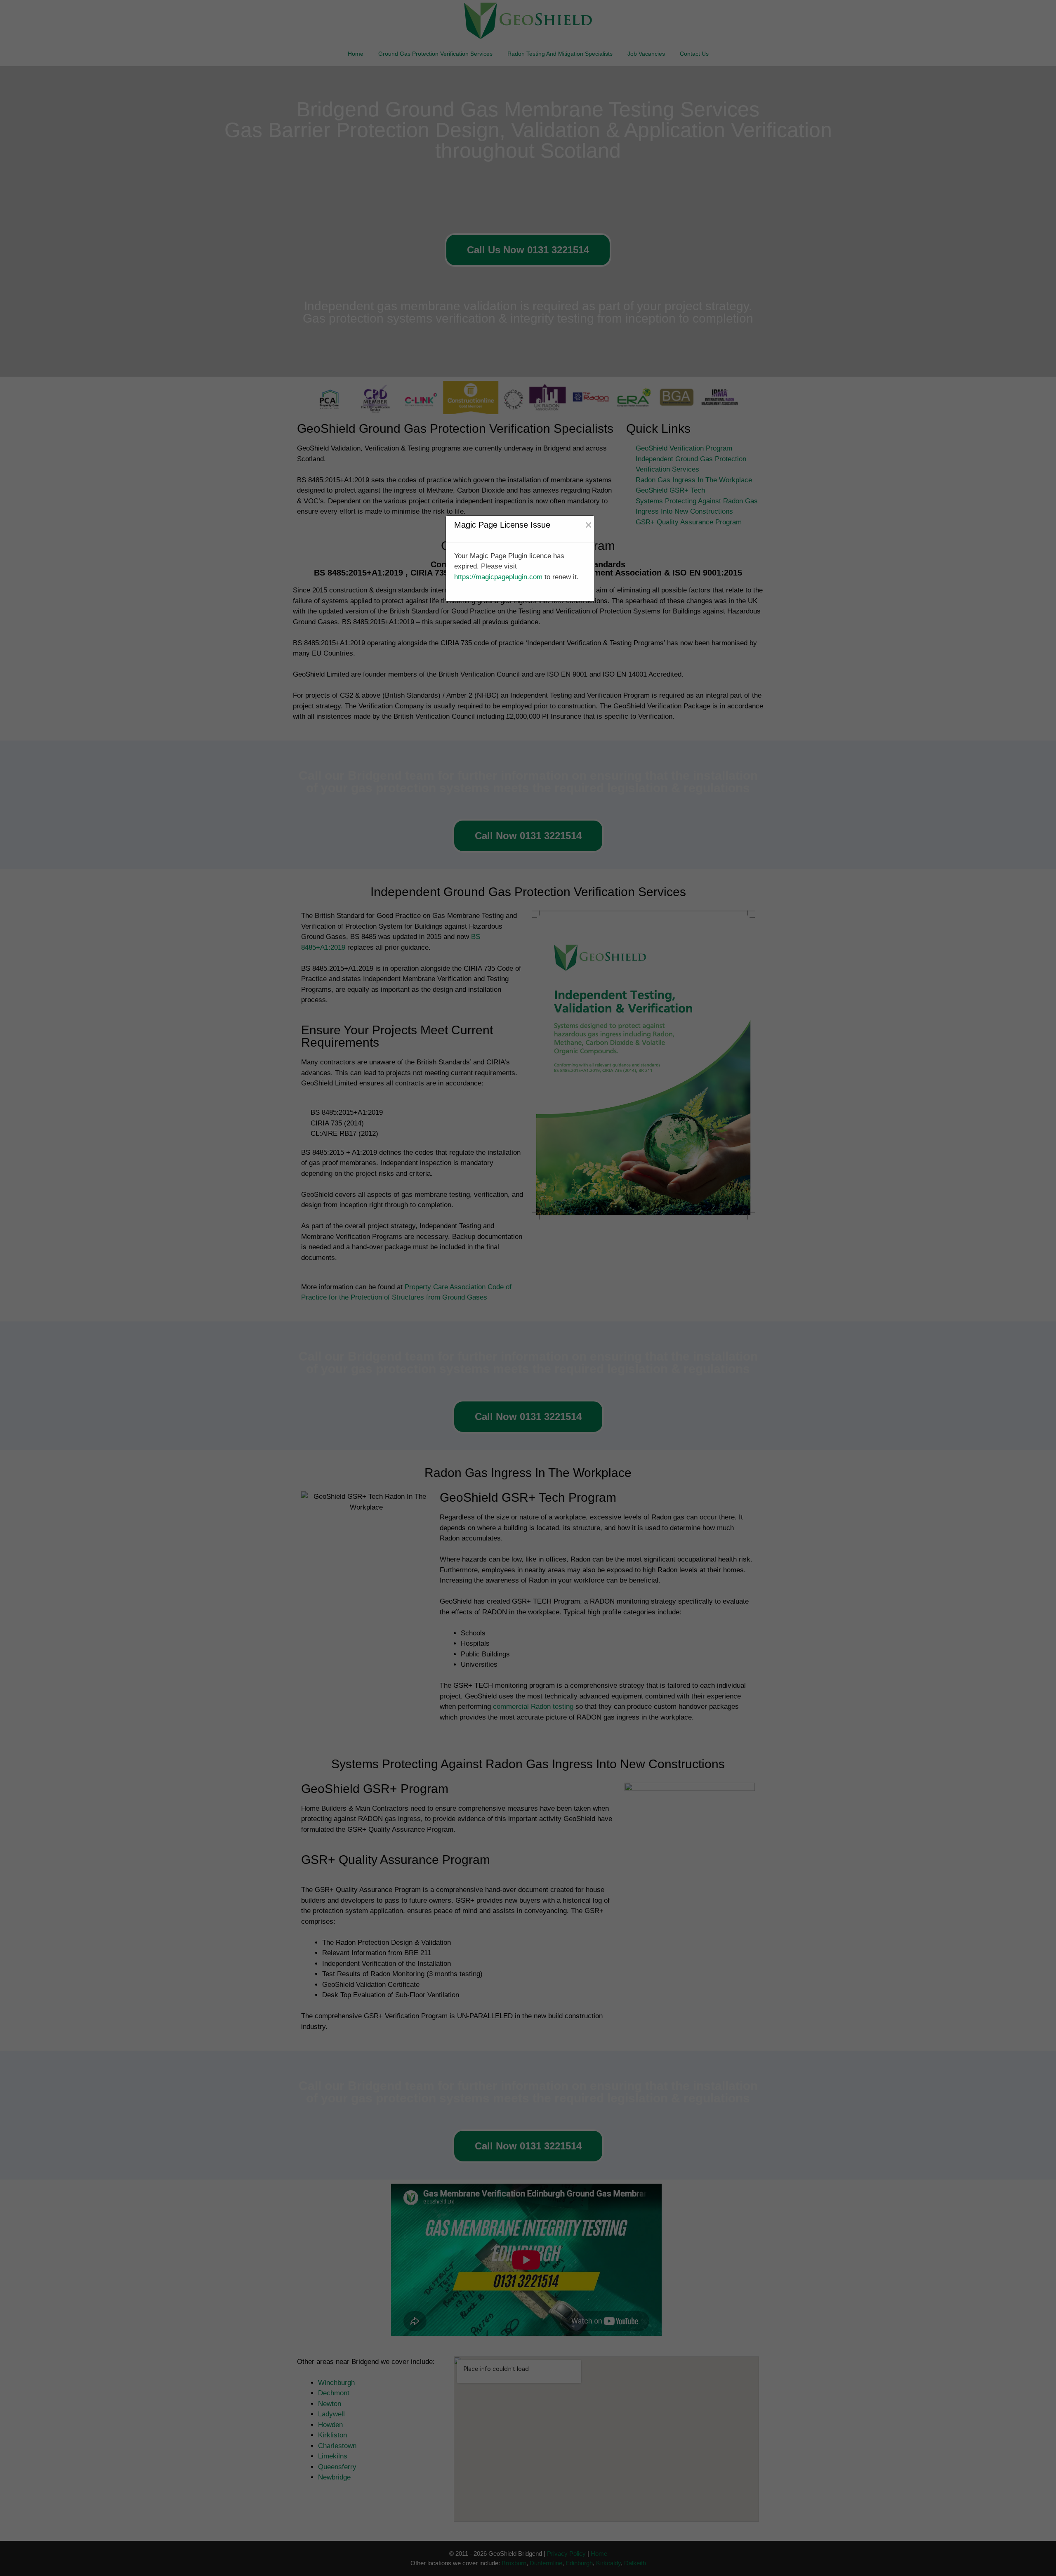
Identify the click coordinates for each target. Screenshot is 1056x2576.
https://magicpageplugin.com (498, 577)
